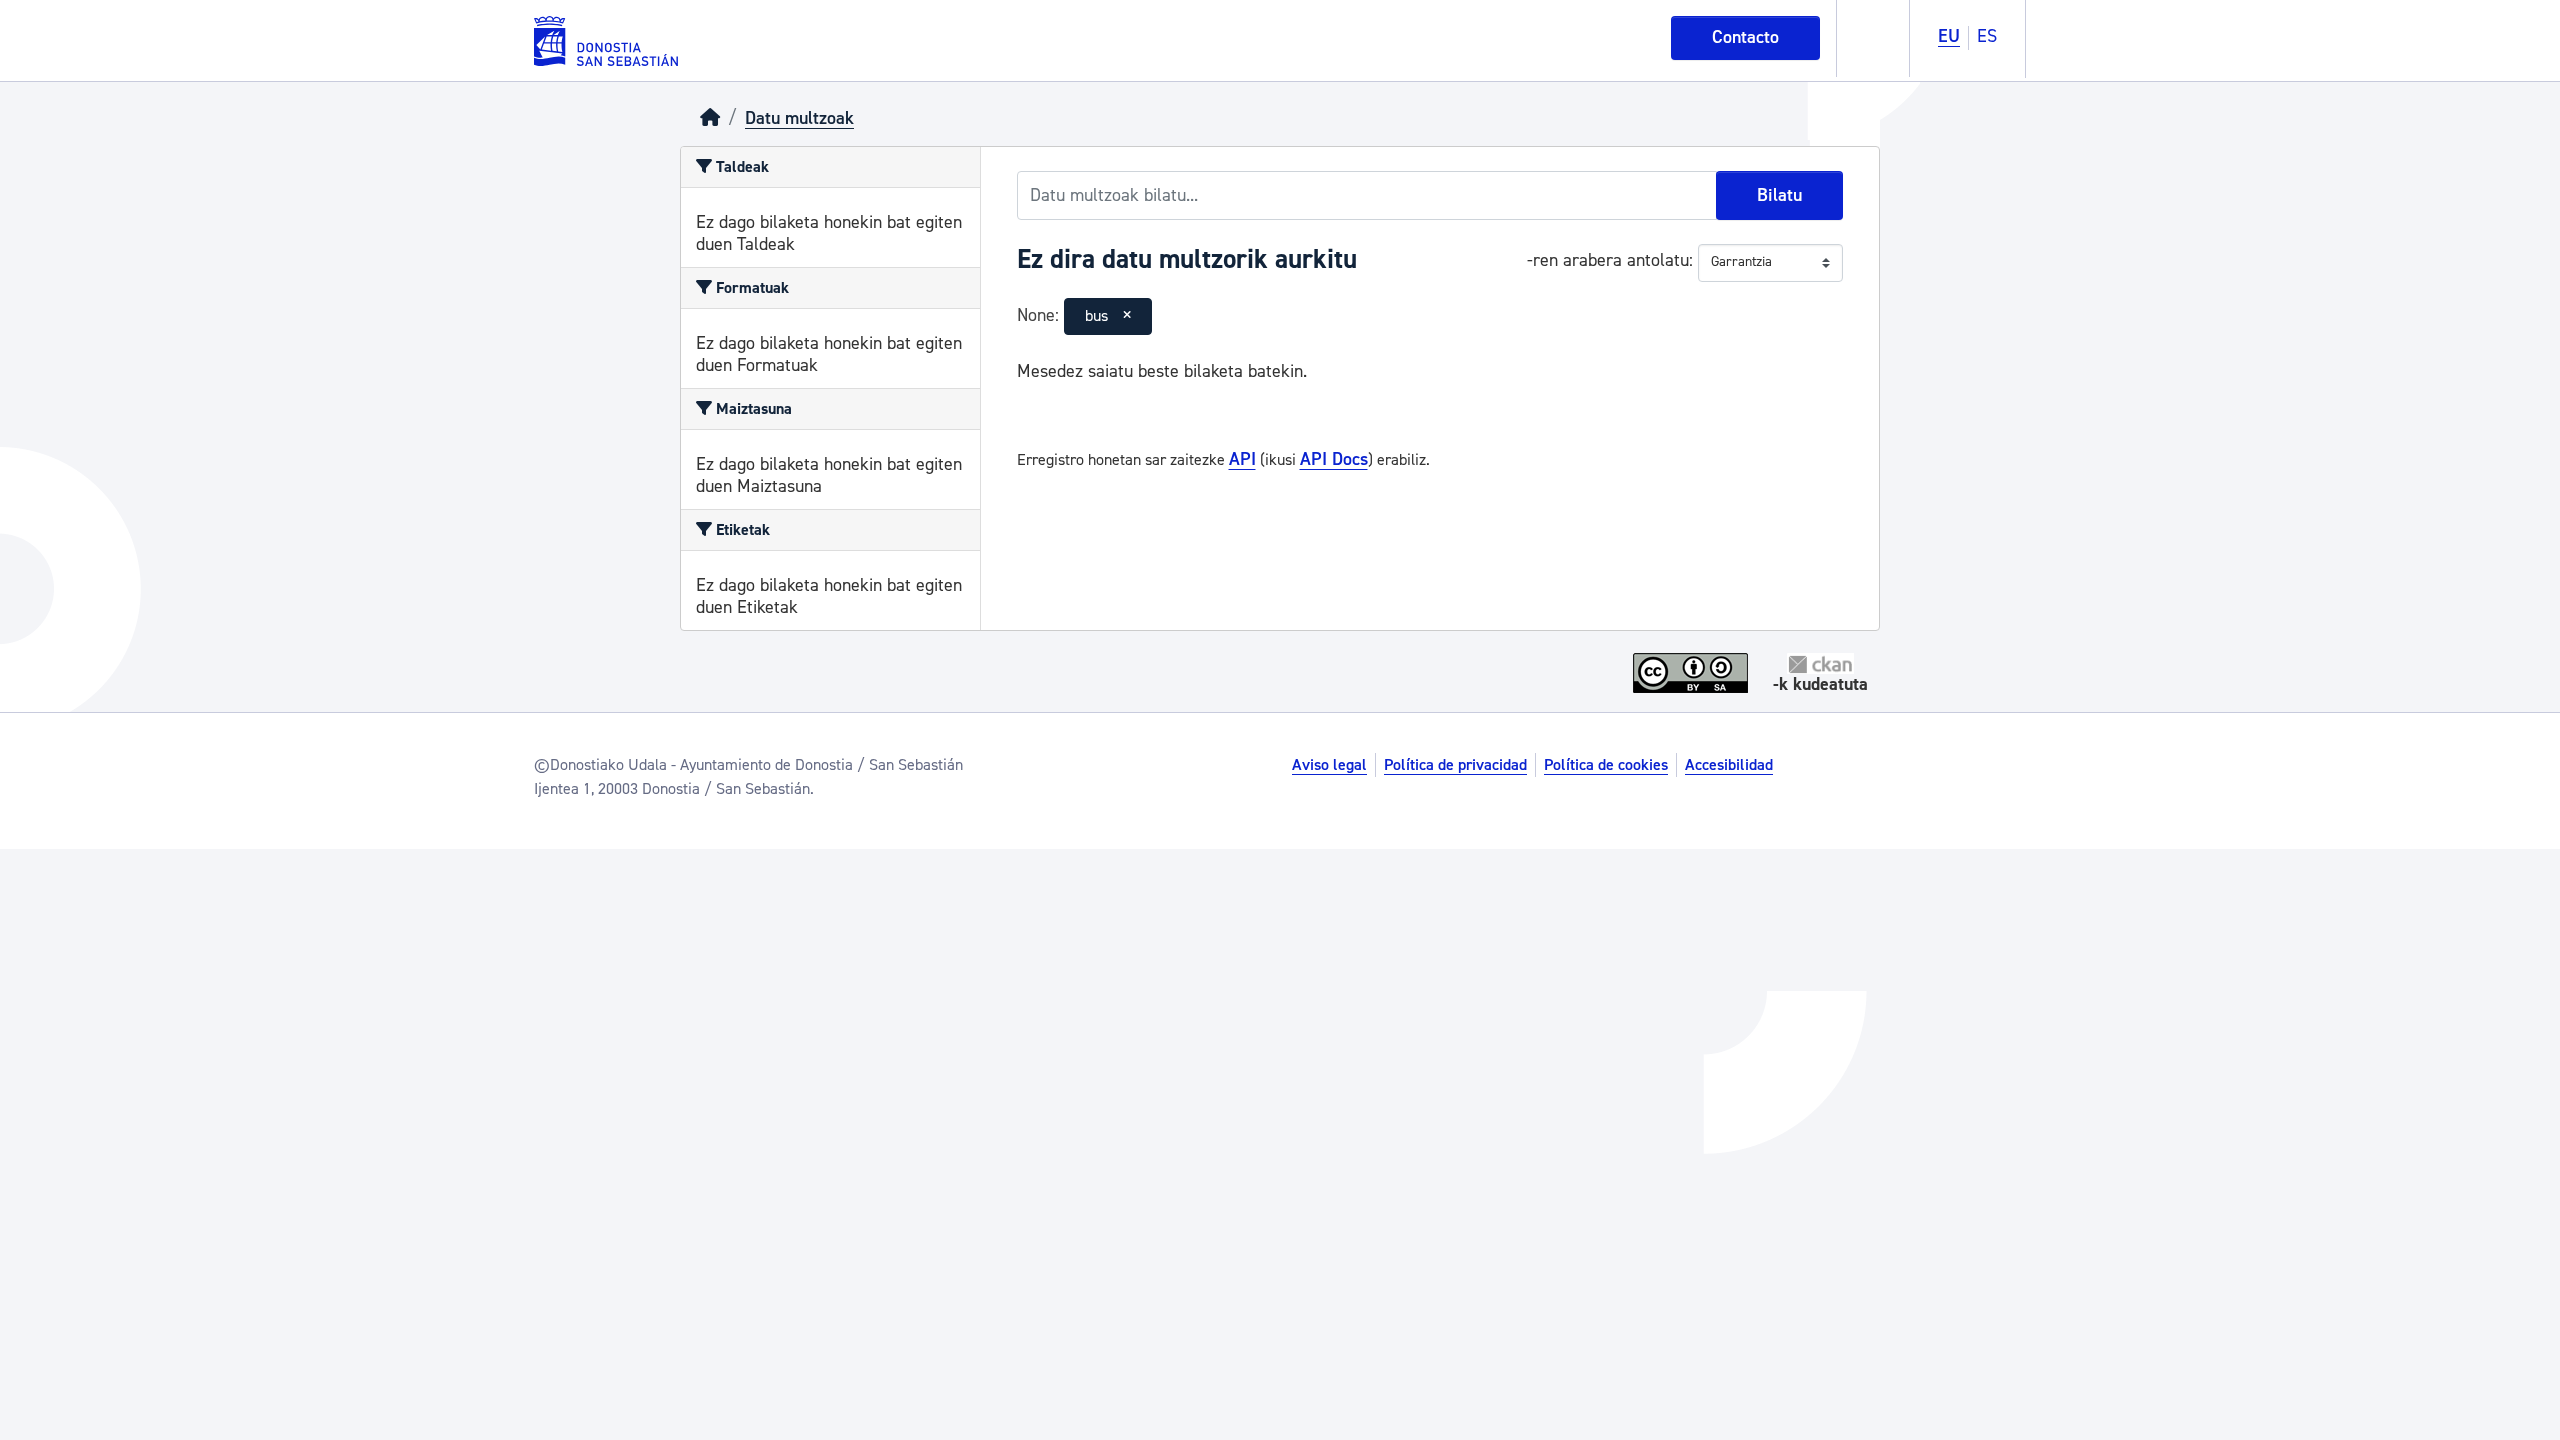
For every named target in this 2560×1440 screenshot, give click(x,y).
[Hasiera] (710, 118)
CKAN (1821, 663)
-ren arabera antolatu (1608, 260)
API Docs (1334, 459)
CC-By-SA (1693, 673)
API (1242, 459)
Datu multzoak (799, 118)
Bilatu (1779, 195)
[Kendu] (1127, 316)
